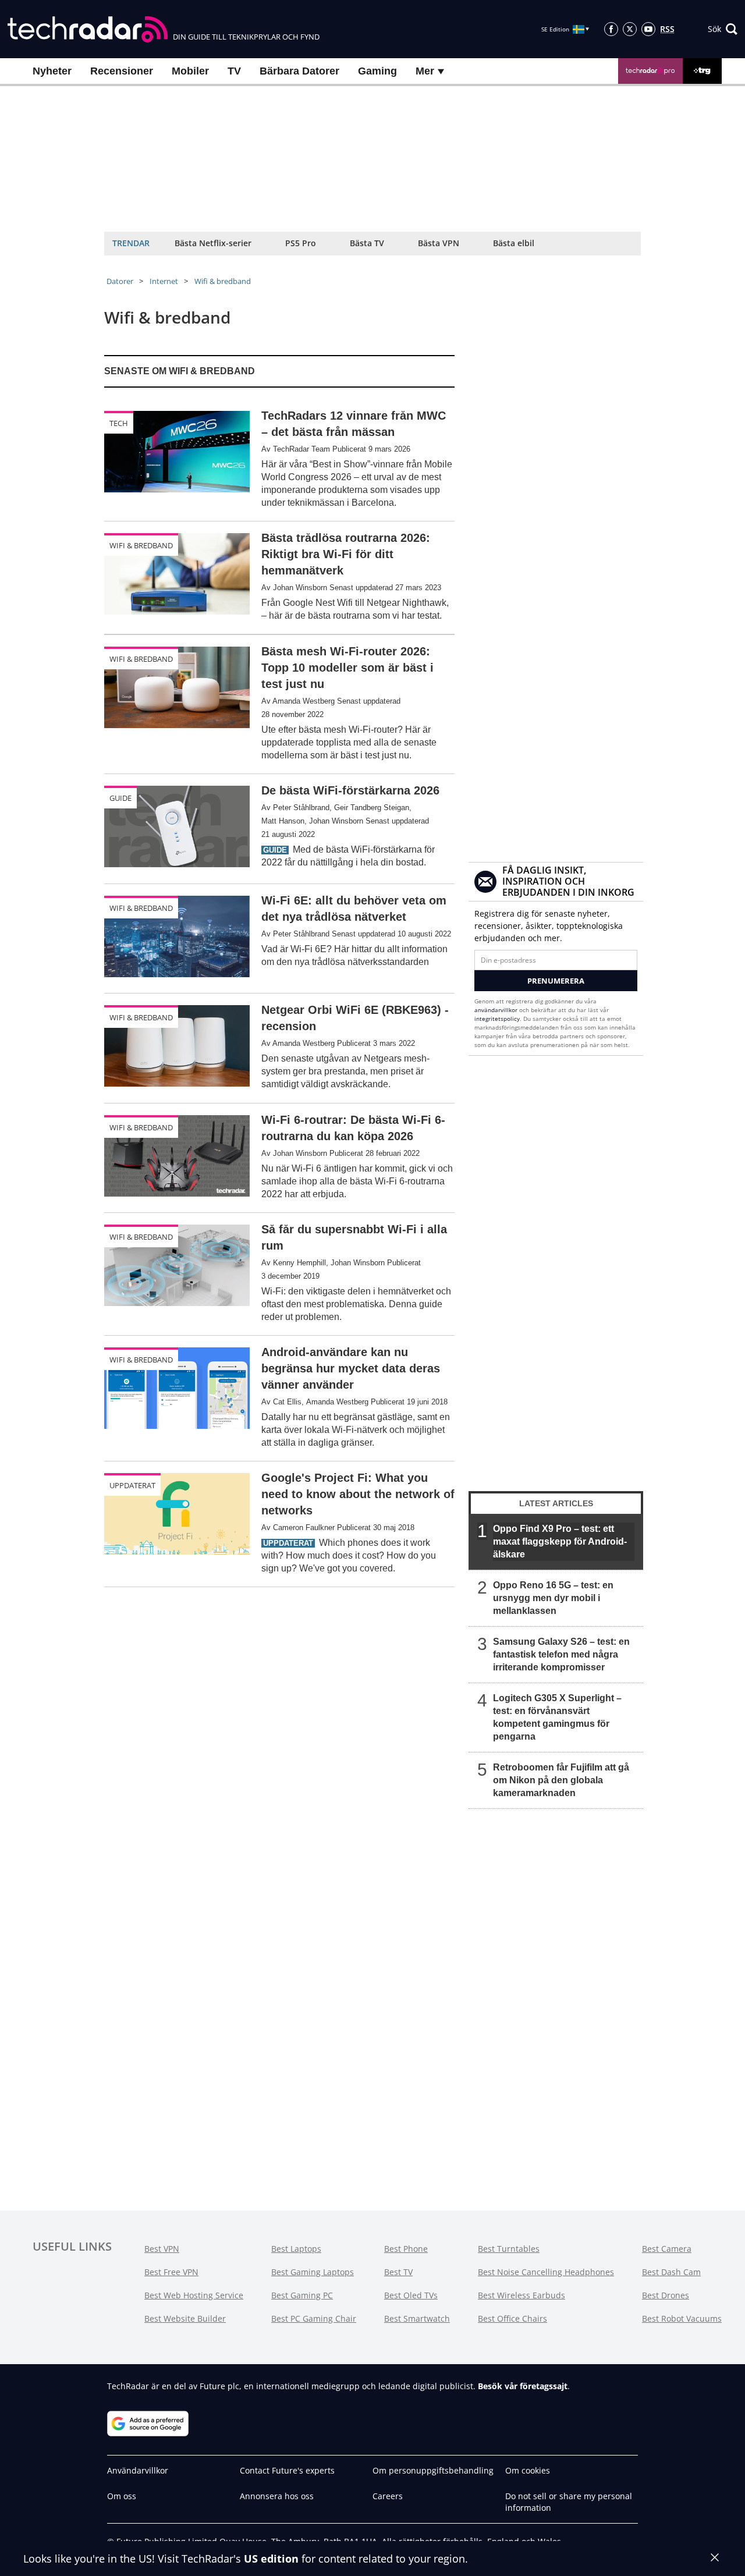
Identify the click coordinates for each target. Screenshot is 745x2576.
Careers (388, 2496)
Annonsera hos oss (277, 2496)
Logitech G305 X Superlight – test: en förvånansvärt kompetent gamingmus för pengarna (557, 1717)
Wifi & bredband (223, 281)
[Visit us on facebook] (611, 29)
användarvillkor (496, 1010)
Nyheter (52, 71)
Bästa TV (367, 243)
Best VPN (162, 2249)
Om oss (122, 2496)
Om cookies (528, 2470)
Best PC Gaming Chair (314, 2318)
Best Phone (406, 2249)
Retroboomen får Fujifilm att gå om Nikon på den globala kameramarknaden (561, 1780)
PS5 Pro (301, 243)
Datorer (120, 281)
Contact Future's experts (287, 2470)
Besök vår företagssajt (523, 2386)
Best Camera (667, 2249)
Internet (164, 281)
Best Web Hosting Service (194, 2295)
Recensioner (122, 71)
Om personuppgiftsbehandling (433, 2470)
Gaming (377, 71)
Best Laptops (296, 2249)
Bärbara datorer (299, 71)
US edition (271, 2559)
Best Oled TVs (411, 2295)
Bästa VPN (439, 243)
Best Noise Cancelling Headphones (546, 2272)
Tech (119, 423)
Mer (426, 71)
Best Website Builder (185, 2318)
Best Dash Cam (671, 2272)
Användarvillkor (138, 2470)
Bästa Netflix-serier (213, 243)
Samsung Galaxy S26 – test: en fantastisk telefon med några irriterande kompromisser (561, 1654)
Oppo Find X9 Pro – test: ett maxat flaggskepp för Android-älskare (560, 1541)
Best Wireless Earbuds (521, 2295)
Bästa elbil (514, 243)
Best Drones (666, 2295)
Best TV (398, 2272)
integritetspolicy (497, 1019)
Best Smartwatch (417, 2318)
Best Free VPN (171, 2272)
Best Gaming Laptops (313, 2272)
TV (234, 71)
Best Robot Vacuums (682, 2318)
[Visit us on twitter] (630, 29)
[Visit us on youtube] (648, 29)
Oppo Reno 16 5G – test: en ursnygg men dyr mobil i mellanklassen (553, 1598)
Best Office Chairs (512, 2318)
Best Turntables (509, 2249)
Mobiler (190, 71)
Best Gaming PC (302, 2295)
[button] (723, 29)
